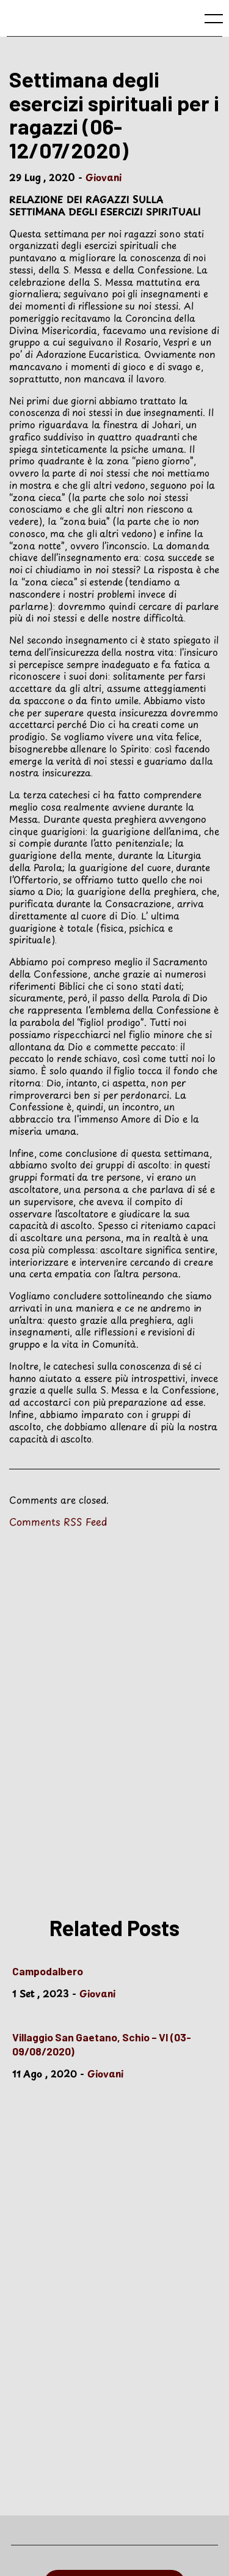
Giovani (104, 177)
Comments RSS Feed (58, 1521)
